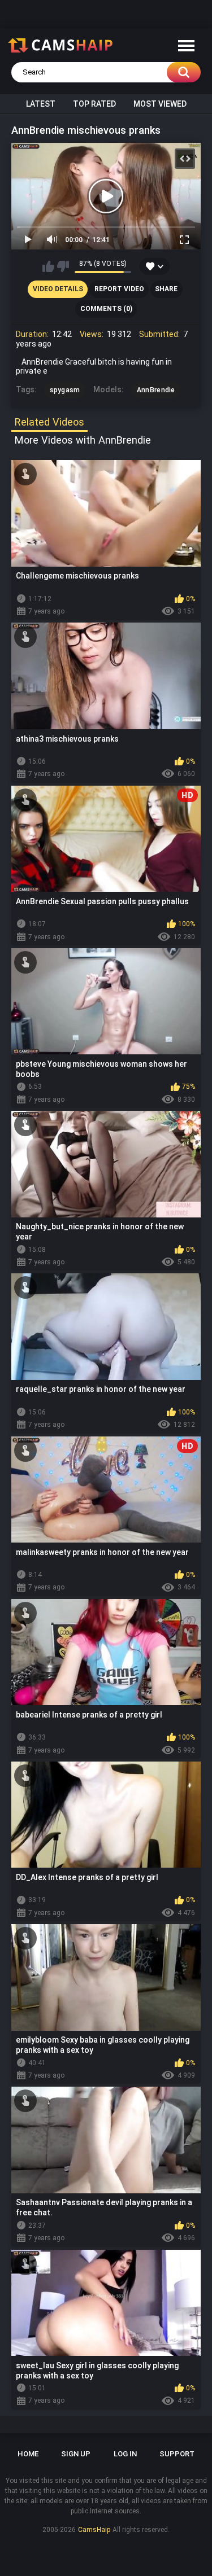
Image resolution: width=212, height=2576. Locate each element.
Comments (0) (106, 309)
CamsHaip (94, 2530)
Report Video (119, 289)
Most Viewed (160, 104)
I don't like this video (63, 266)
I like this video (48, 266)
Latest (41, 104)
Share (166, 289)
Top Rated (94, 104)
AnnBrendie (156, 390)
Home (28, 2454)
